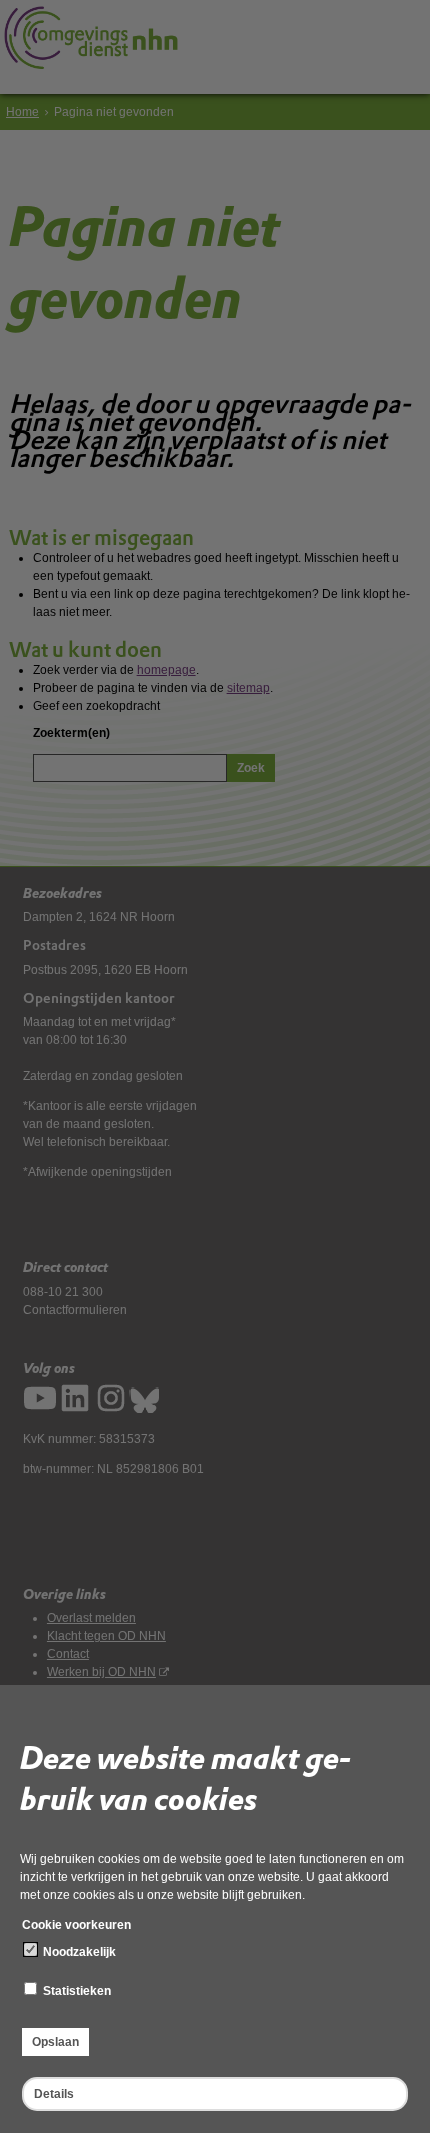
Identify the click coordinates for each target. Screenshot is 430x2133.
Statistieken (75, 1991)
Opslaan (55, 2042)
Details (54, 2094)
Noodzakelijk (78, 1952)
